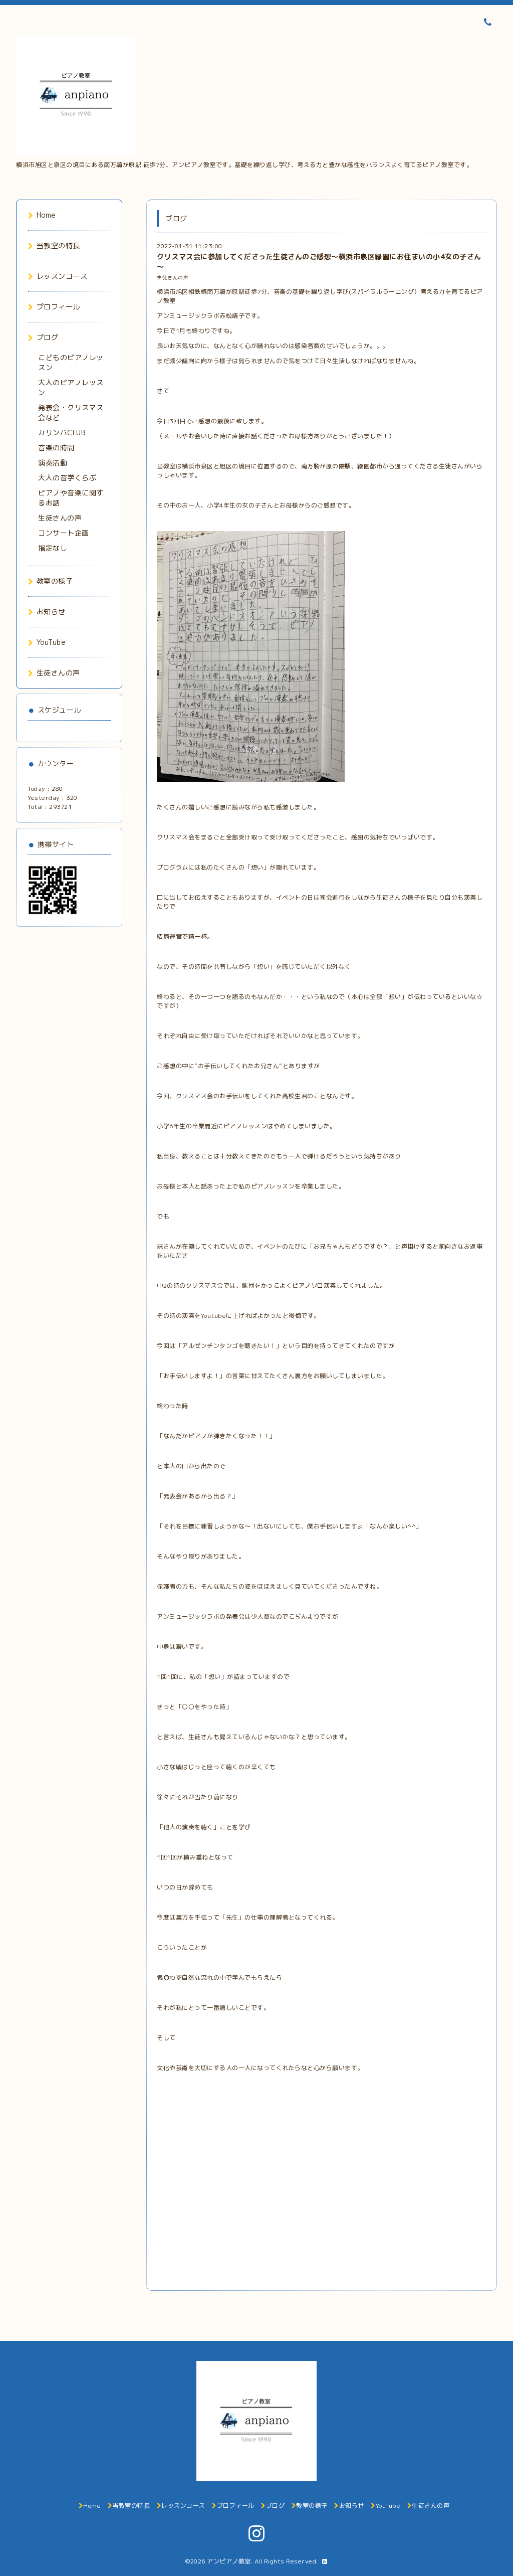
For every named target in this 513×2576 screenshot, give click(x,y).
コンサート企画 (64, 533)
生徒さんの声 (173, 278)
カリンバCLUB (62, 433)
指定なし (53, 548)
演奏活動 (53, 463)
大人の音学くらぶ (67, 478)
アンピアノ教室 (229, 2561)
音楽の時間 (56, 448)
